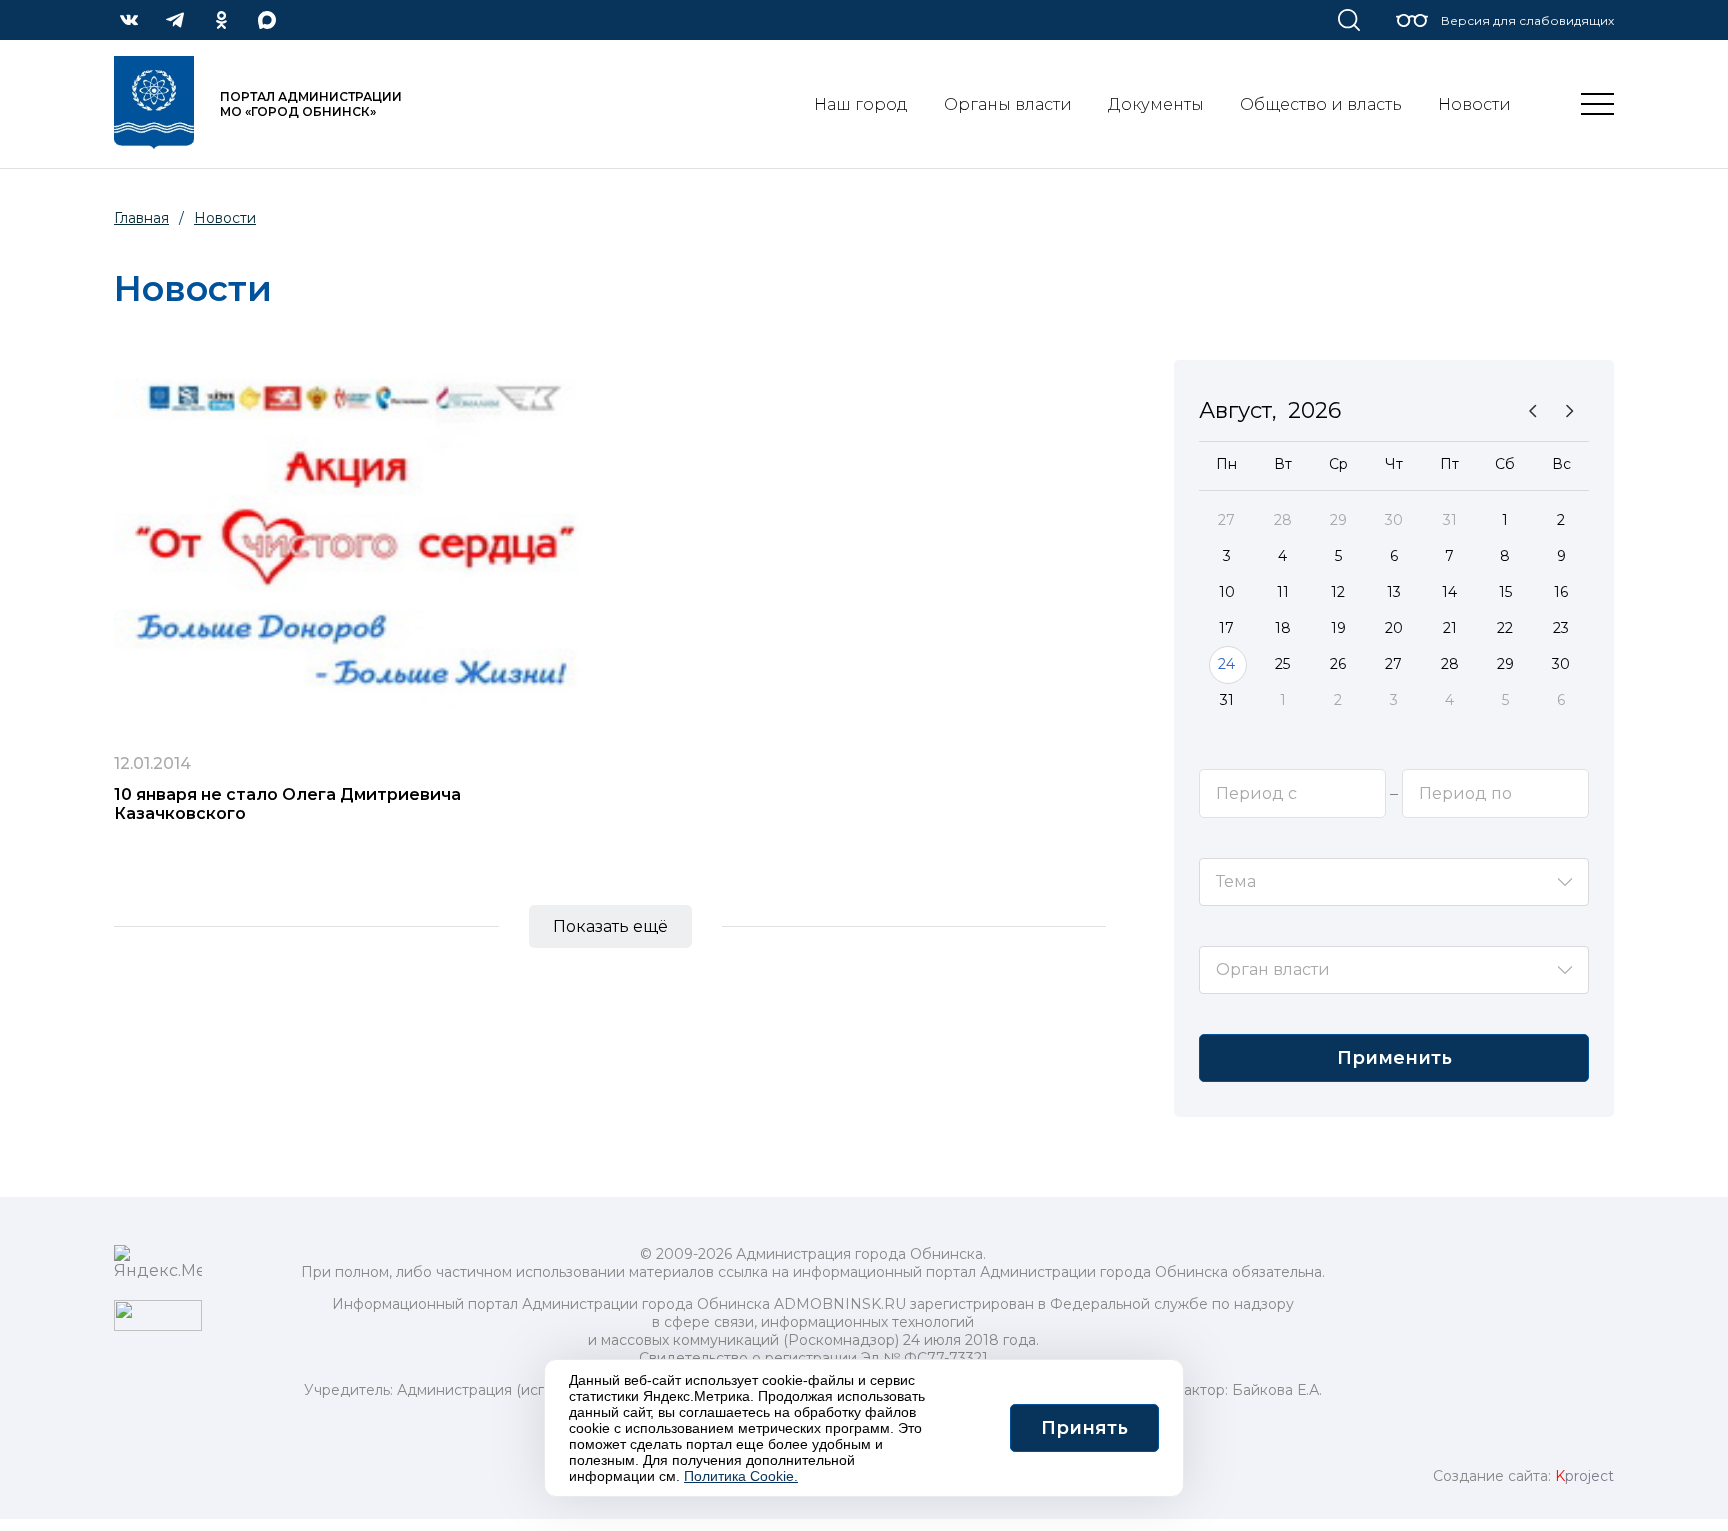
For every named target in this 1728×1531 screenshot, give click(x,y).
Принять (1084, 1428)
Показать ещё (610, 926)
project (1584, 1476)
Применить (1394, 1058)
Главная (141, 218)
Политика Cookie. (741, 1476)
